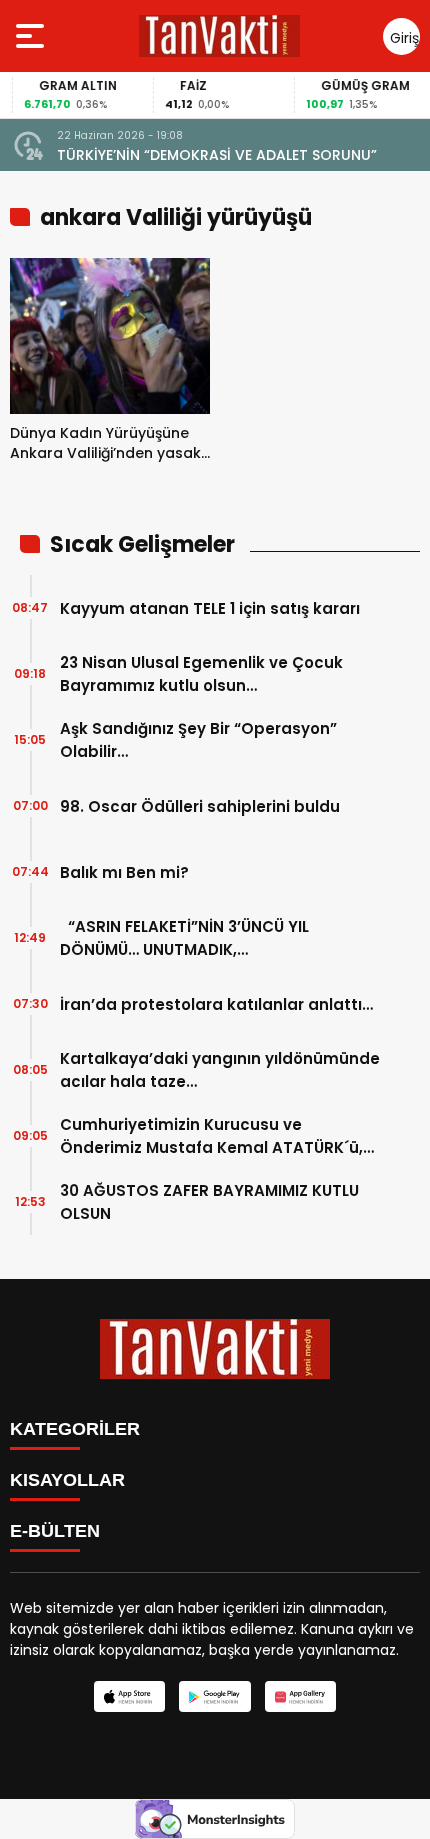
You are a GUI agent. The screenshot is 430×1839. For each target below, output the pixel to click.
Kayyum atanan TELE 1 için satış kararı (210, 608)
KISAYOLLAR (67, 1480)
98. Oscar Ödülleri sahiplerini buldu (200, 806)
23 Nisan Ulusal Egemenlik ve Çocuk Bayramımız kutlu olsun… (201, 674)
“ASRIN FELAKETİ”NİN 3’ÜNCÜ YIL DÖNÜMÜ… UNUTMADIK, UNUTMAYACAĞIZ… (184, 938)
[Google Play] (214, 1696)
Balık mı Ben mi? (124, 872)
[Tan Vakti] (219, 36)
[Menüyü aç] (32, 36)
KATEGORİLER (75, 1429)
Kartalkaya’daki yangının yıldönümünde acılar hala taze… (220, 1070)
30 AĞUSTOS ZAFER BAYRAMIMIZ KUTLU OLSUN (209, 1202)
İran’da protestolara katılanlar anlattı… (216, 1004)
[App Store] (129, 1696)
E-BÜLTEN (55, 1531)
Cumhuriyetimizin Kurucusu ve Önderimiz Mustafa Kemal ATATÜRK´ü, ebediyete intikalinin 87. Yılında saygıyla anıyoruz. (220, 1136)
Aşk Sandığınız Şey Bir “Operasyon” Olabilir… (198, 740)
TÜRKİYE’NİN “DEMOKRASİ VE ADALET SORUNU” (217, 155)
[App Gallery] (300, 1696)
